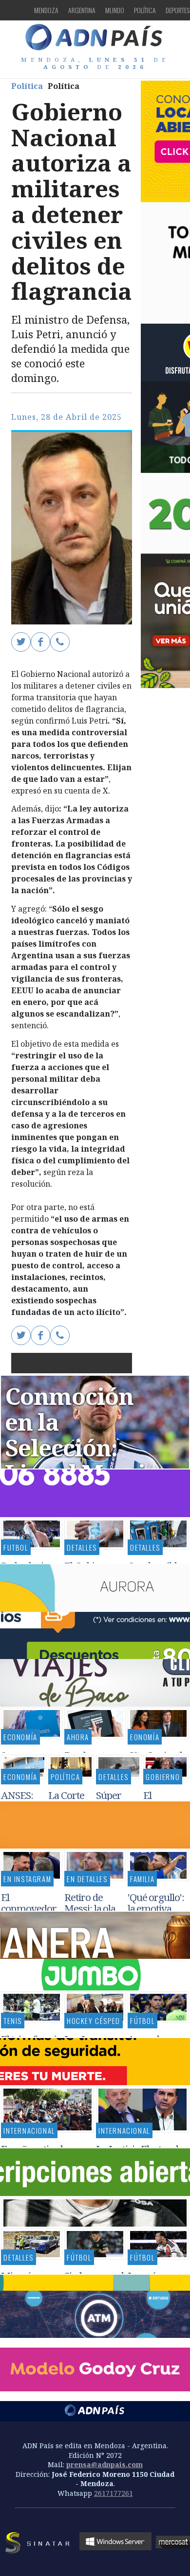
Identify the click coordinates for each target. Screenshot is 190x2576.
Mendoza (46, 10)
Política (145, 10)
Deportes (178, 10)
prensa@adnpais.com (104, 2464)
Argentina (82, 10)
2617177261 (114, 2493)
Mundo (115, 10)
